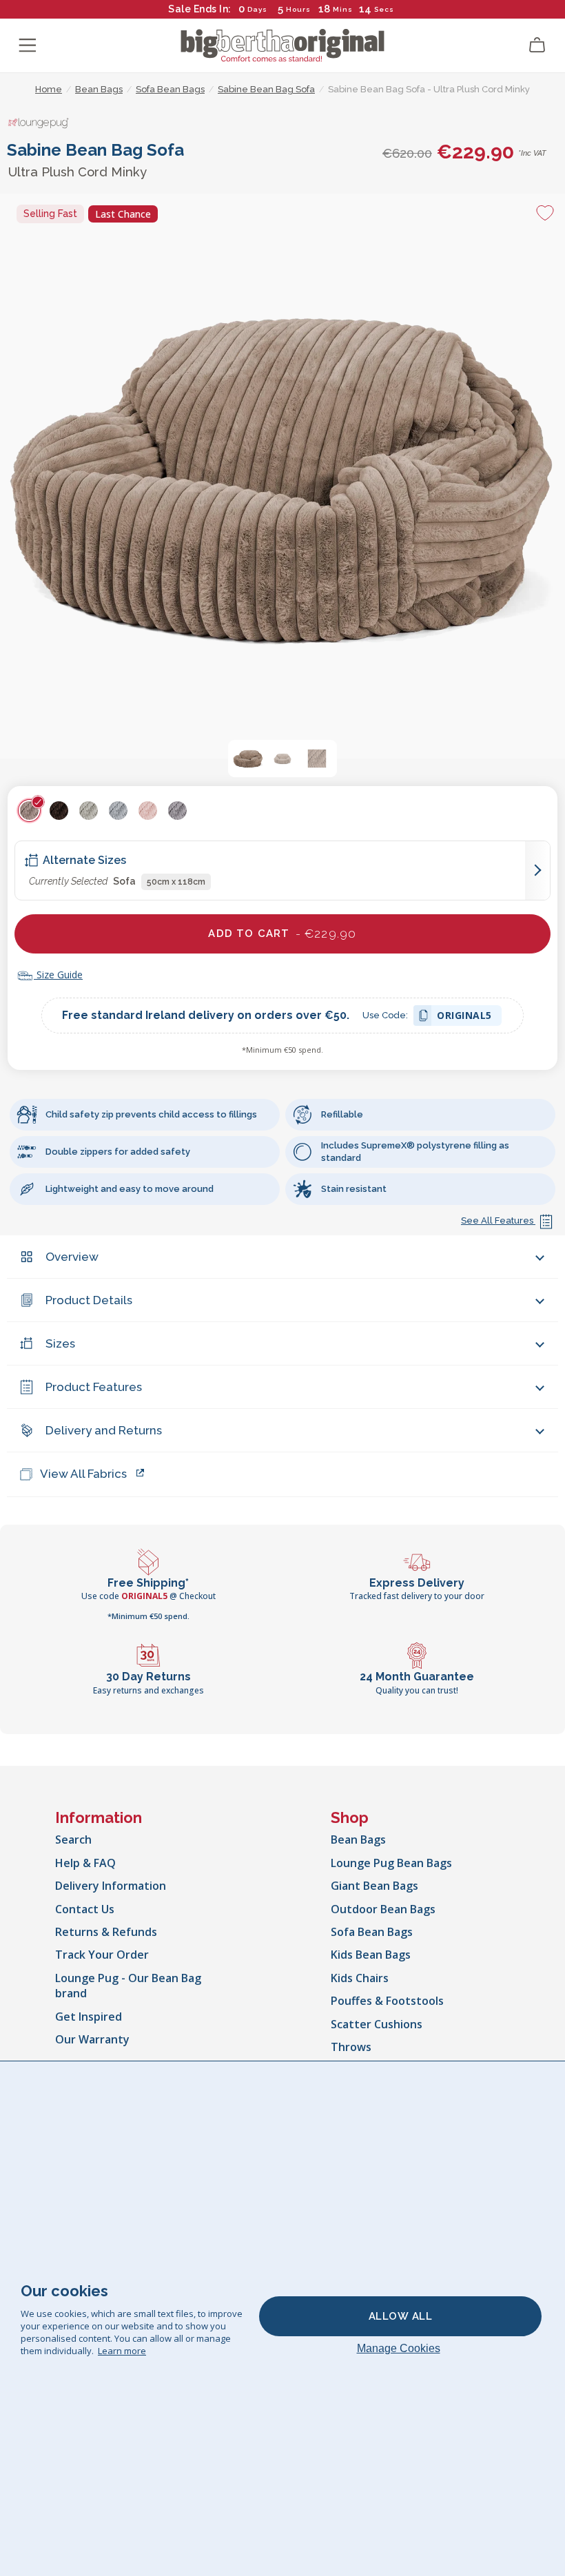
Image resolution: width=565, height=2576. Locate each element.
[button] (248, 759)
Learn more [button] (122, 2351)
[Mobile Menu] (28, 45)
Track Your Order (102, 1955)
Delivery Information (111, 1886)
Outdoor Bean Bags (383, 1909)
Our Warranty (92, 2039)
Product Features (94, 1387)
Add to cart (282, 934)
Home (49, 89)
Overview (72, 1257)
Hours (298, 9)
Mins (343, 9)
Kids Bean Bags (371, 1955)
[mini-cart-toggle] (537, 45)
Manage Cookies (399, 2348)
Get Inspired (89, 2017)
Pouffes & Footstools (387, 2001)
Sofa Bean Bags (372, 1932)
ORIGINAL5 (464, 1017)
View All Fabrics (83, 1474)
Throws (351, 2047)
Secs (384, 9)
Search (73, 1840)
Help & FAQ (85, 1863)
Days (257, 9)
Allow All (401, 2316)
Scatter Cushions (377, 2024)
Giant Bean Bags (374, 1886)
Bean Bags (358, 1840)
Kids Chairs (360, 1978)
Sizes (60, 1343)
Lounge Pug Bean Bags (391, 1863)
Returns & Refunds (106, 1932)
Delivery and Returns (104, 1430)
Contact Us (85, 1909)
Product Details (89, 1300)
